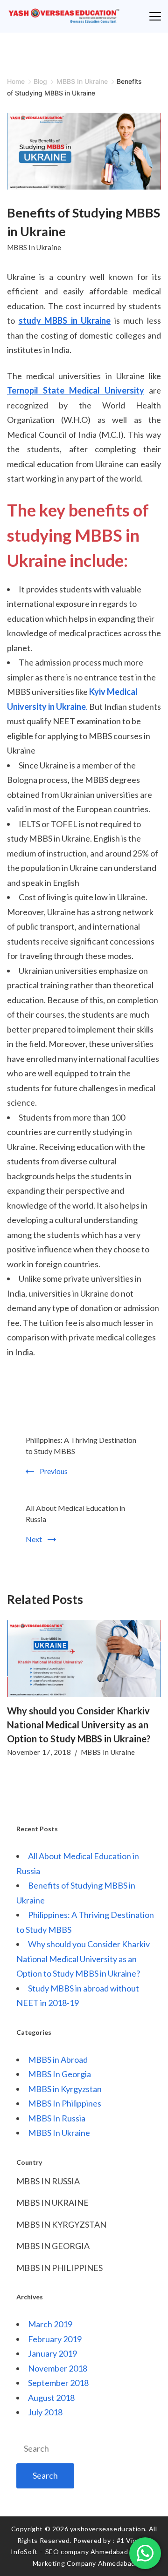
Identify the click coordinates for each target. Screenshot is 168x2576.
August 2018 (51, 2398)
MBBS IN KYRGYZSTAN (61, 2224)
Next (34, 1539)
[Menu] (155, 16)
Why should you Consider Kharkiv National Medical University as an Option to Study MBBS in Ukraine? (79, 1725)
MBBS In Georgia (59, 2074)
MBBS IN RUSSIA (48, 2181)
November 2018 (58, 2368)
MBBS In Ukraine (34, 247)
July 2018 (45, 2412)
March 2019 (50, 2324)
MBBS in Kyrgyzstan (65, 2089)
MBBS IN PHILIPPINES (59, 2268)
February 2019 (55, 2339)
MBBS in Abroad (58, 2059)
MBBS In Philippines (65, 2103)
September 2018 (58, 2383)
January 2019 (52, 2353)
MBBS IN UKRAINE (52, 2202)
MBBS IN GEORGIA (53, 2246)
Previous (54, 1471)
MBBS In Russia (57, 2118)
